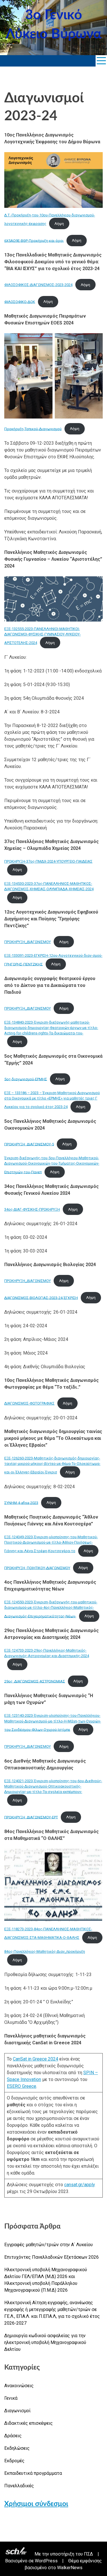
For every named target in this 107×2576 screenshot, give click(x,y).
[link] (101, 61)
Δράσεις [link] (13, 2436)
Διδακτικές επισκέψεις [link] (29, 2423)
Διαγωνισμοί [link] (17, 2411)
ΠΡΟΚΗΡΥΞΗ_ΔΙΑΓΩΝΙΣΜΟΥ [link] (28, 942)
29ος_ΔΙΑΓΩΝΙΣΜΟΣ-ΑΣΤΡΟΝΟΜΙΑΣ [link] (35, 1681)
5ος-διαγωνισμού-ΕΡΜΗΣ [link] (26, 1079)
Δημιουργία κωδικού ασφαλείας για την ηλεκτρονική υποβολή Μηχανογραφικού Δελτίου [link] (45, 2342)
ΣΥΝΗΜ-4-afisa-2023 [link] (21, 1503)
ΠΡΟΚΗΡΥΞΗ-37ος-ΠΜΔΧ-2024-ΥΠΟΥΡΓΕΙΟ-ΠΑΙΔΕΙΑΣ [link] (48, 861)
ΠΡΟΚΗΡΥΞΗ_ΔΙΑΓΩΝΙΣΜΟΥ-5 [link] (29, 1144)
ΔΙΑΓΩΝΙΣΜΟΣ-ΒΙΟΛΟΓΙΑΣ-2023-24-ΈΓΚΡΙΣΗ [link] (41, 1298)
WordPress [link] (46, 2561)
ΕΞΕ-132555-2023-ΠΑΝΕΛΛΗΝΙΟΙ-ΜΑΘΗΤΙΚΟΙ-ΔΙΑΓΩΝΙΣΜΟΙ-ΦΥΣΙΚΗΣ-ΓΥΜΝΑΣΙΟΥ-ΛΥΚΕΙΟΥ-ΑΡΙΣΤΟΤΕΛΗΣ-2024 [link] (43, 636)
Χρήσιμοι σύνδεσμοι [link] (36, 2504)
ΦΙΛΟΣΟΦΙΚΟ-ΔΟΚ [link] (20, 302)
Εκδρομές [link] (14, 2461)
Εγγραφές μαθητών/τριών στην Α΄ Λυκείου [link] (49, 2245)
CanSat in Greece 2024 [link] (36, 2059)
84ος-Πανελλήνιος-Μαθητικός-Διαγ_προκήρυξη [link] (45, 1951)
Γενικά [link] (11, 2398)
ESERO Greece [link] (22, 2086)
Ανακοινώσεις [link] (19, 2386)
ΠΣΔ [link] (88, 2554)
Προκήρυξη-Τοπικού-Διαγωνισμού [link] (33, 429)
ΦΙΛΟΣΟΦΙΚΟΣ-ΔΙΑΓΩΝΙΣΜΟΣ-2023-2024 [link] (38, 285)
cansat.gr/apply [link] (80, 2185)
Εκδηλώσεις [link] (17, 2448)
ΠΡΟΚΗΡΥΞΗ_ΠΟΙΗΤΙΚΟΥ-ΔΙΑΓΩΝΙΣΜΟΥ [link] (37, 1568)
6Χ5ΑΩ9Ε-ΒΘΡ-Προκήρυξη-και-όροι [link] (34, 240)
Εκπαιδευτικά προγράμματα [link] (33, 2473)
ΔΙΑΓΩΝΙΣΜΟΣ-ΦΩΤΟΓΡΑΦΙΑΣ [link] (29, 1403)
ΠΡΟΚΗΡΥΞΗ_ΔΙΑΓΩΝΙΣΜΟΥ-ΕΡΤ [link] (31, 1817)
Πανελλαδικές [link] (19, 2486)
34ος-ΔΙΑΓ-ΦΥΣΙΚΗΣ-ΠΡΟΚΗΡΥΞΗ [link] (32, 1209)
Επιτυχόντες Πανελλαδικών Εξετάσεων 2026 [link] (52, 2257)
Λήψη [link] (59, 224)
